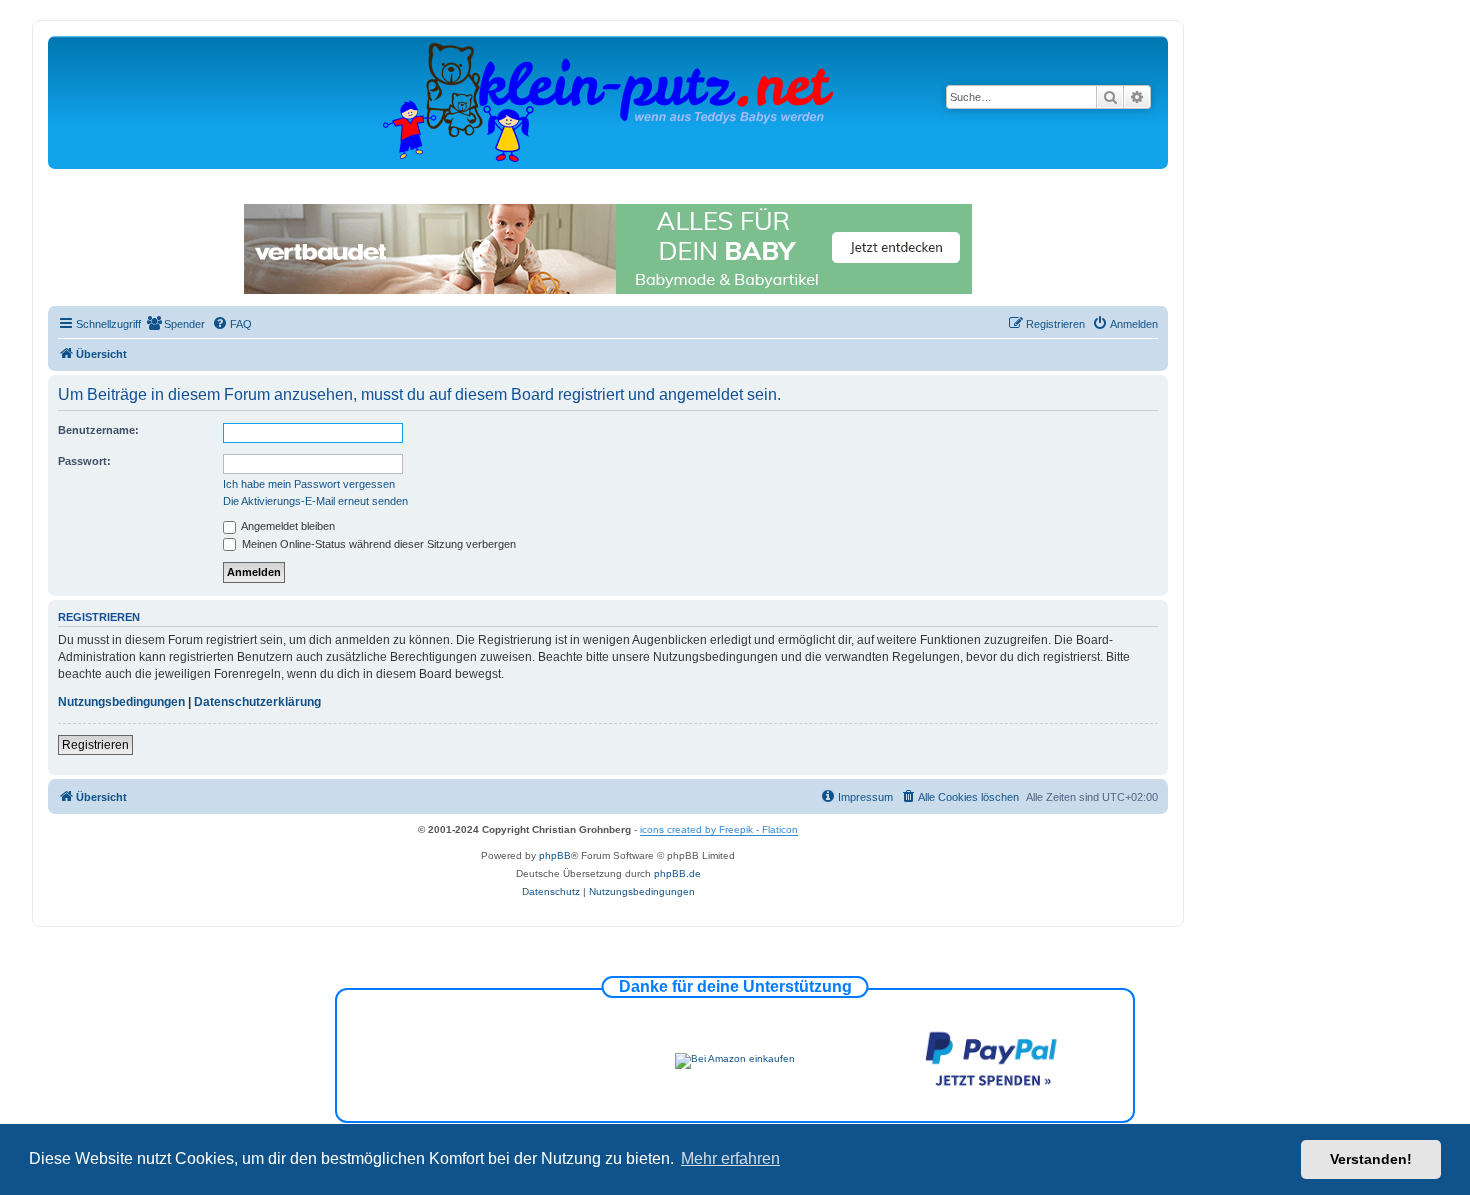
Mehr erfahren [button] (730, 1158)
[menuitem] (175, 324)
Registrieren (95, 745)
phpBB (555, 855)
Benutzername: (98, 430)
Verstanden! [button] (1371, 1159)
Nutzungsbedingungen (121, 702)
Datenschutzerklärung (257, 702)
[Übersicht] (608, 101)
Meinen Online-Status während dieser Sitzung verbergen (377, 544)
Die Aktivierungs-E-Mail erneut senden (315, 501)
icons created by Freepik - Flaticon (719, 829)
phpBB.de (677, 873)
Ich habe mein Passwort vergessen (309, 484)
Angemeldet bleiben (287, 526)
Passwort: (84, 461)
